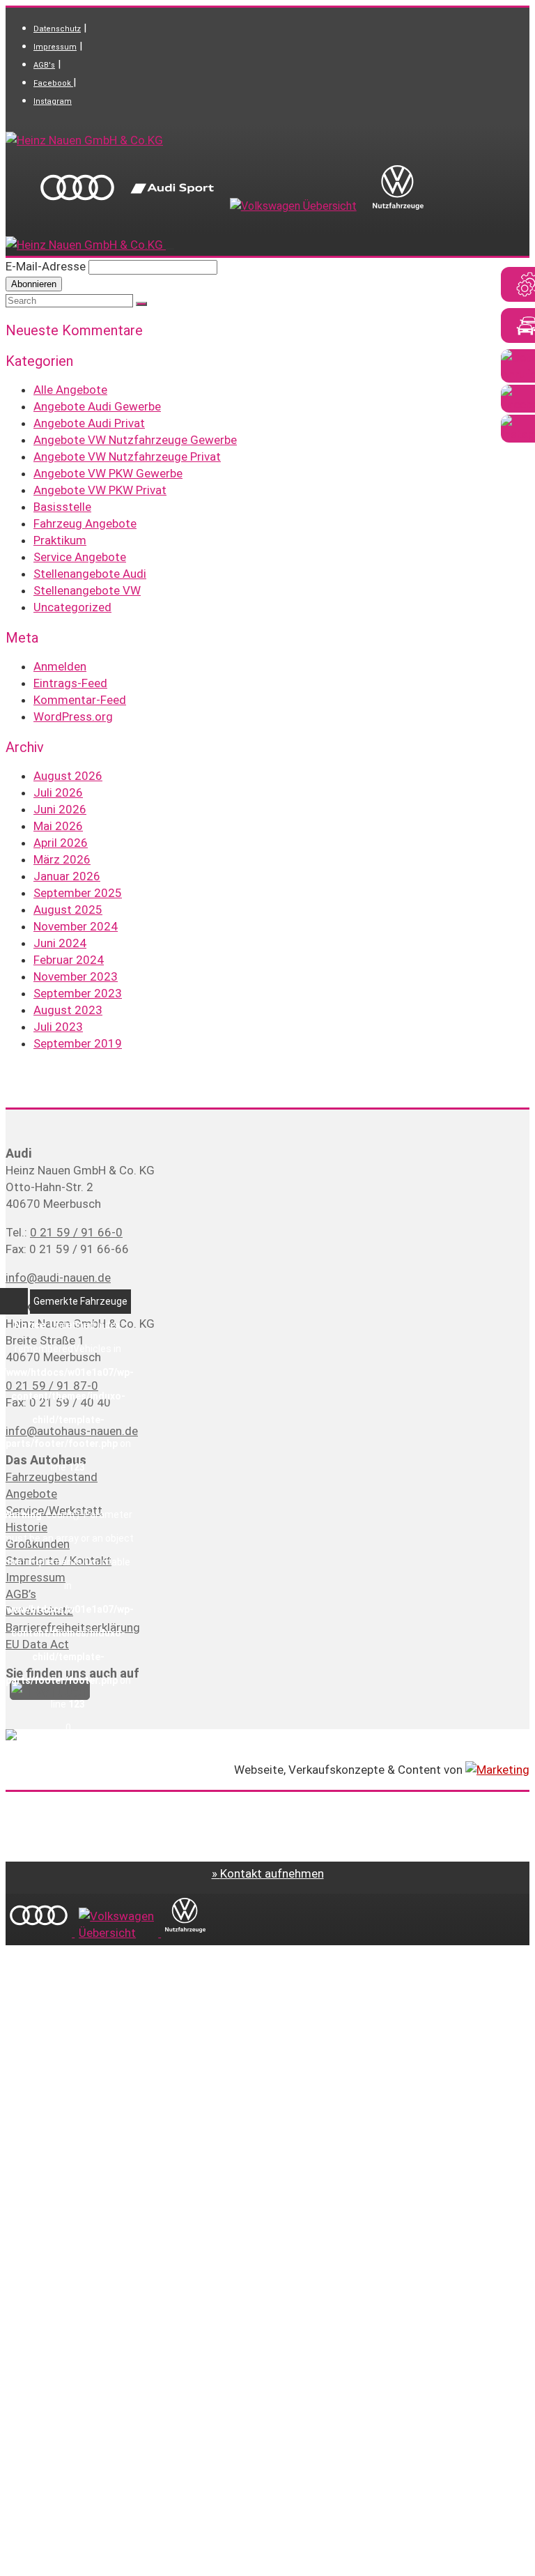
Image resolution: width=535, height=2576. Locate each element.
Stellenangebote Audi (90, 574)
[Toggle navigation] (170, 249)
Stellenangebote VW (87, 590)
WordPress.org (73, 716)
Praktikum (60, 540)
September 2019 (78, 1043)
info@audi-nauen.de (58, 1278)
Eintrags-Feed (70, 683)
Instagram (53, 101)
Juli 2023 (58, 1027)
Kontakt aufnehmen (272, 1873)
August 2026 (68, 776)
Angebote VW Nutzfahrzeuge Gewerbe (135, 440)
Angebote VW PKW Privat (100, 490)
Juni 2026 (60, 809)
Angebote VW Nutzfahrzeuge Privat (127, 457)
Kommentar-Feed (80, 700)
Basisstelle (62, 507)
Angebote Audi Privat (89, 423)
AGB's (44, 65)
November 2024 (76, 926)
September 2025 (78, 893)
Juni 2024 (60, 943)
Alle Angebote (70, 390)
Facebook (53, 83)
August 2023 (68, 1010)
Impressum (55, 47)
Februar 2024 (69, 960)
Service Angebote (80, 557)
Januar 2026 (67, 876)
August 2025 (68, 910)
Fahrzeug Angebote (85, 523)
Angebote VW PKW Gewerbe (108, 473)
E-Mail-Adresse (46, 266)
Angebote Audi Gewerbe (97, 406)
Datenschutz (57, 29)
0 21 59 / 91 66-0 (76, 1232)
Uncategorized (72, 607)
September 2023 (78, 993)
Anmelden (60, 666)
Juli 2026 (58, 792)
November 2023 (76, 976)
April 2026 (61, 843)
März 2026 (62, 859)
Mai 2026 (58, 826)
